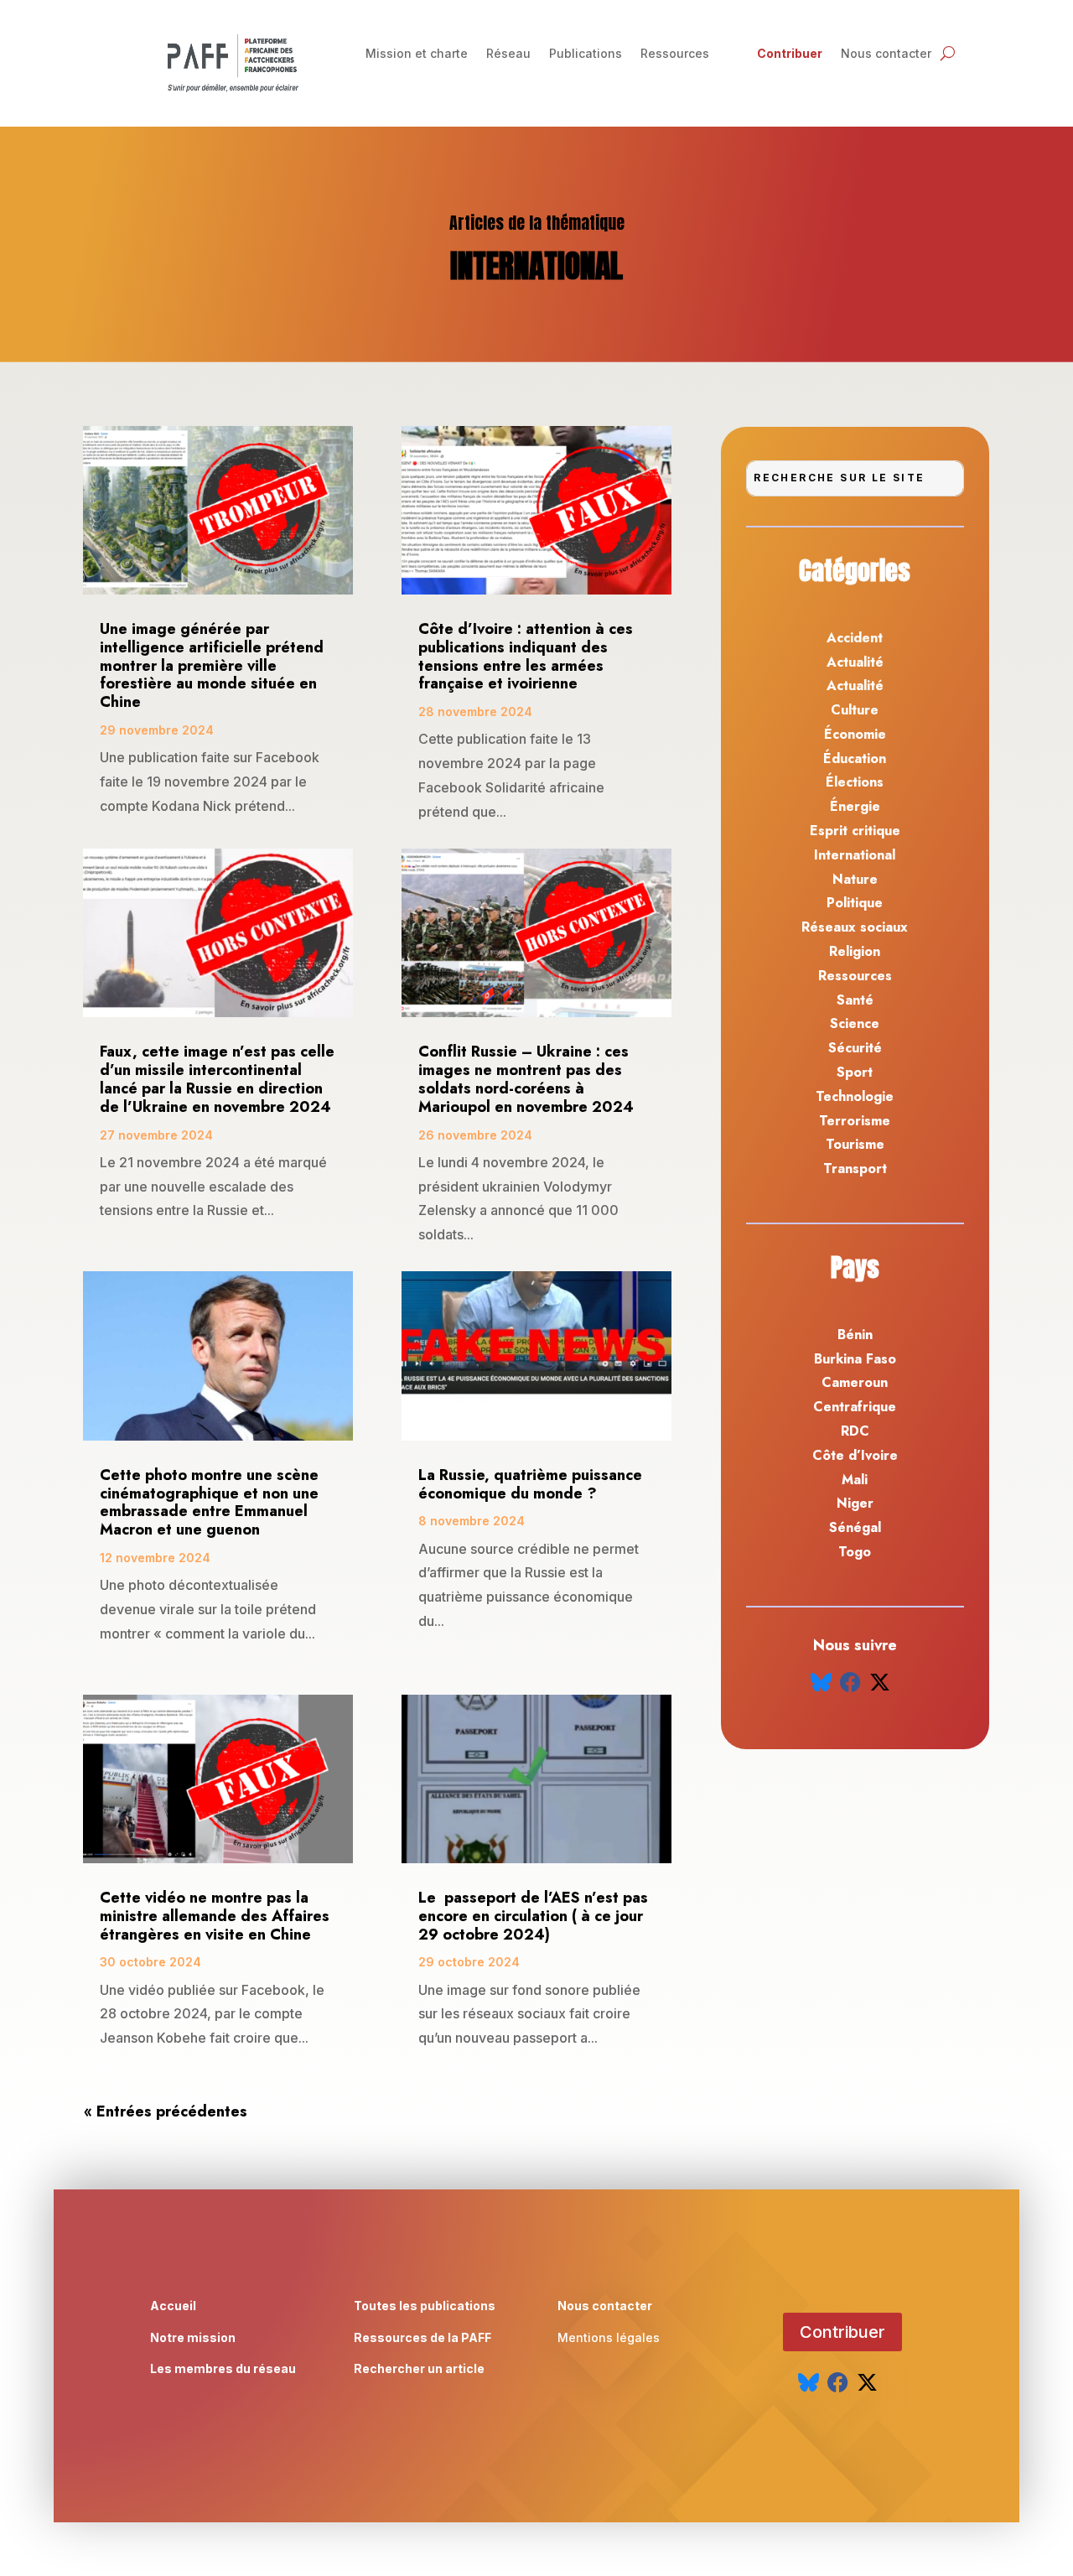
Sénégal (855, 1527)
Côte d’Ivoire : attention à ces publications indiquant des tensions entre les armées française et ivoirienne (526, 656)
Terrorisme (855, 1121)
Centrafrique (855, 1407)
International (855, 855)
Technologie (855, 1096)
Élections (855, 782)
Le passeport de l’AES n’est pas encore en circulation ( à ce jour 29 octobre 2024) (533, 1916)
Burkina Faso (855, 1359)
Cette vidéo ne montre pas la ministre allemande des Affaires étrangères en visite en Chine (215, 1916)
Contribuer (790, 54)
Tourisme (855, 1144)
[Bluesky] (821, 1683)
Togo (855, 1552)
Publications (586, 54)
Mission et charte (417, 54)
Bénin (855, 1335)
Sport (855, 1072)
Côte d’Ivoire (855, 1455)
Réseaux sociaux (855, 927)
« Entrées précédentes (166, 2111)
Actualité (855, 662)
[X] (880, 1683)
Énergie (855, 806)
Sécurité (855, 1048)
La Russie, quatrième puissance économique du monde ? (530, 1484)
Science (855, 1023)
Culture (855, 710)
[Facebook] (850, 1683)
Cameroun (855, 1382)
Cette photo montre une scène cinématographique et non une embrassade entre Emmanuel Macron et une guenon (209, 1502)
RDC (855, 1431)
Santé (855, 1000)
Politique (855, 903)
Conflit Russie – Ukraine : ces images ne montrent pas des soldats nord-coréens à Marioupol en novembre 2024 (528, 1079)
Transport (855, 1169)
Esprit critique (855, 831)
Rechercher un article (419, 2368)
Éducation (855, 758)
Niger (855, 1503)
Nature (855, 879)
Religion (855, 951)
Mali (855, 1480)
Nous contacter (886, 54)
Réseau (508, 54)
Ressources (675, 54)
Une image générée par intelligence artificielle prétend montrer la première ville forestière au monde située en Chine (212, 665)
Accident (855, 638)
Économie (855, 734)
